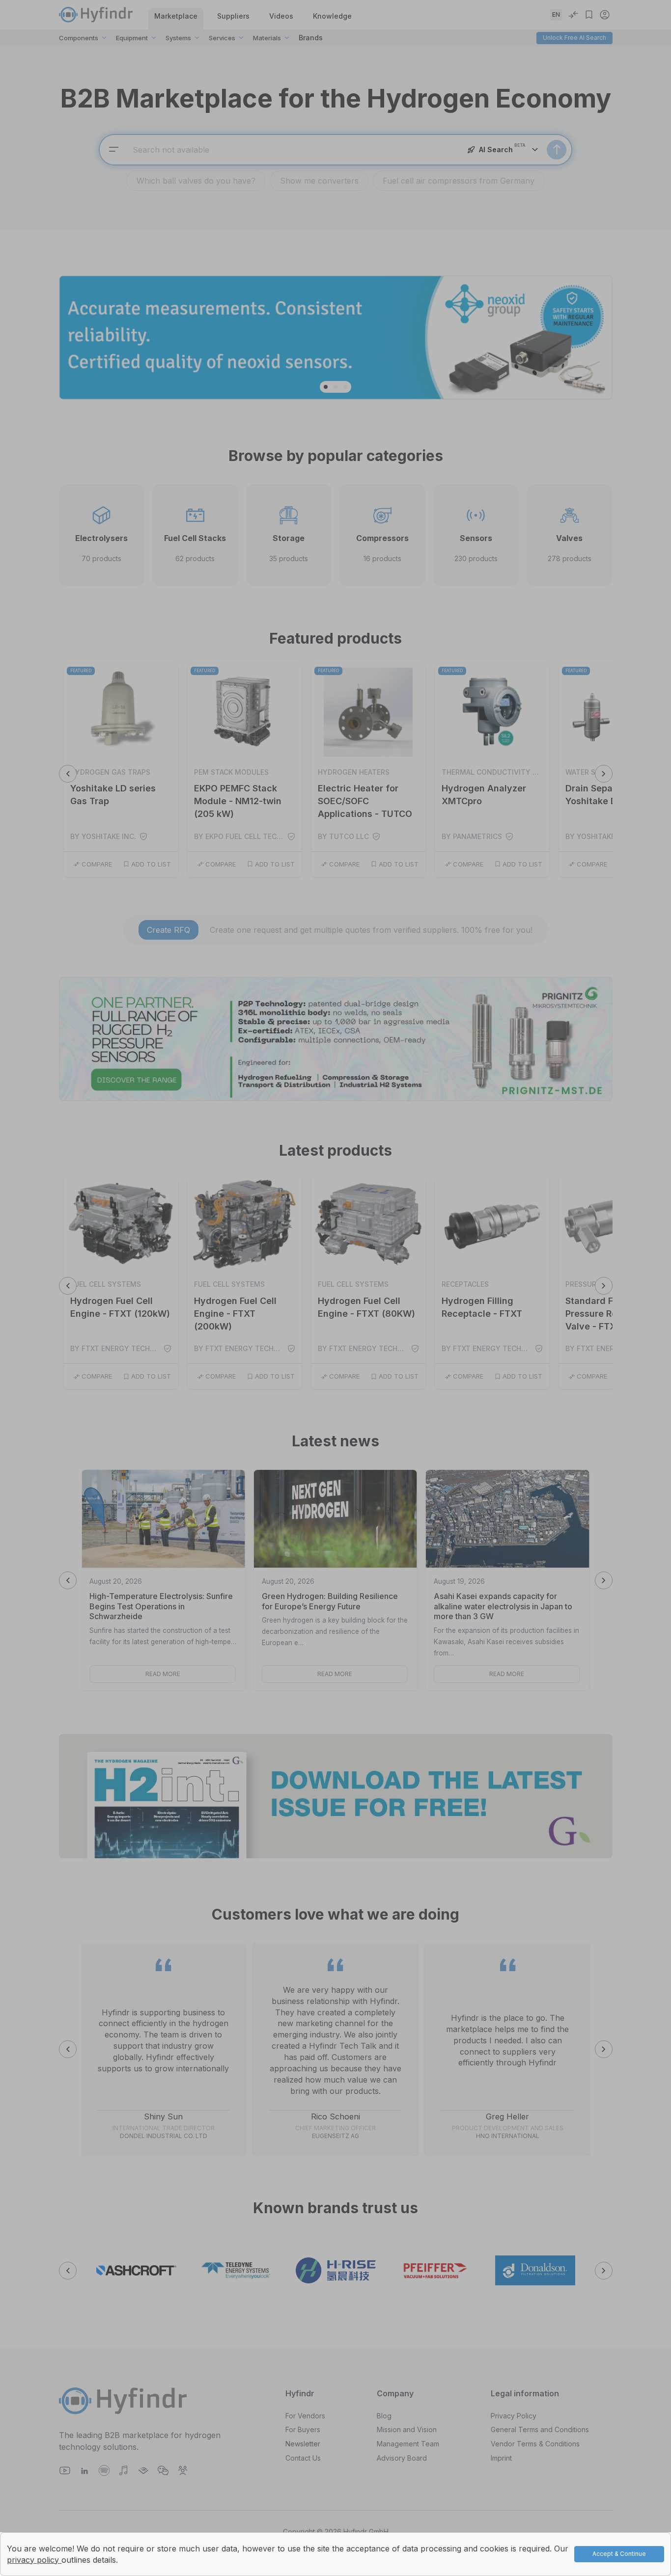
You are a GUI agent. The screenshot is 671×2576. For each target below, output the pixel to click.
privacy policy (34, 2560)
